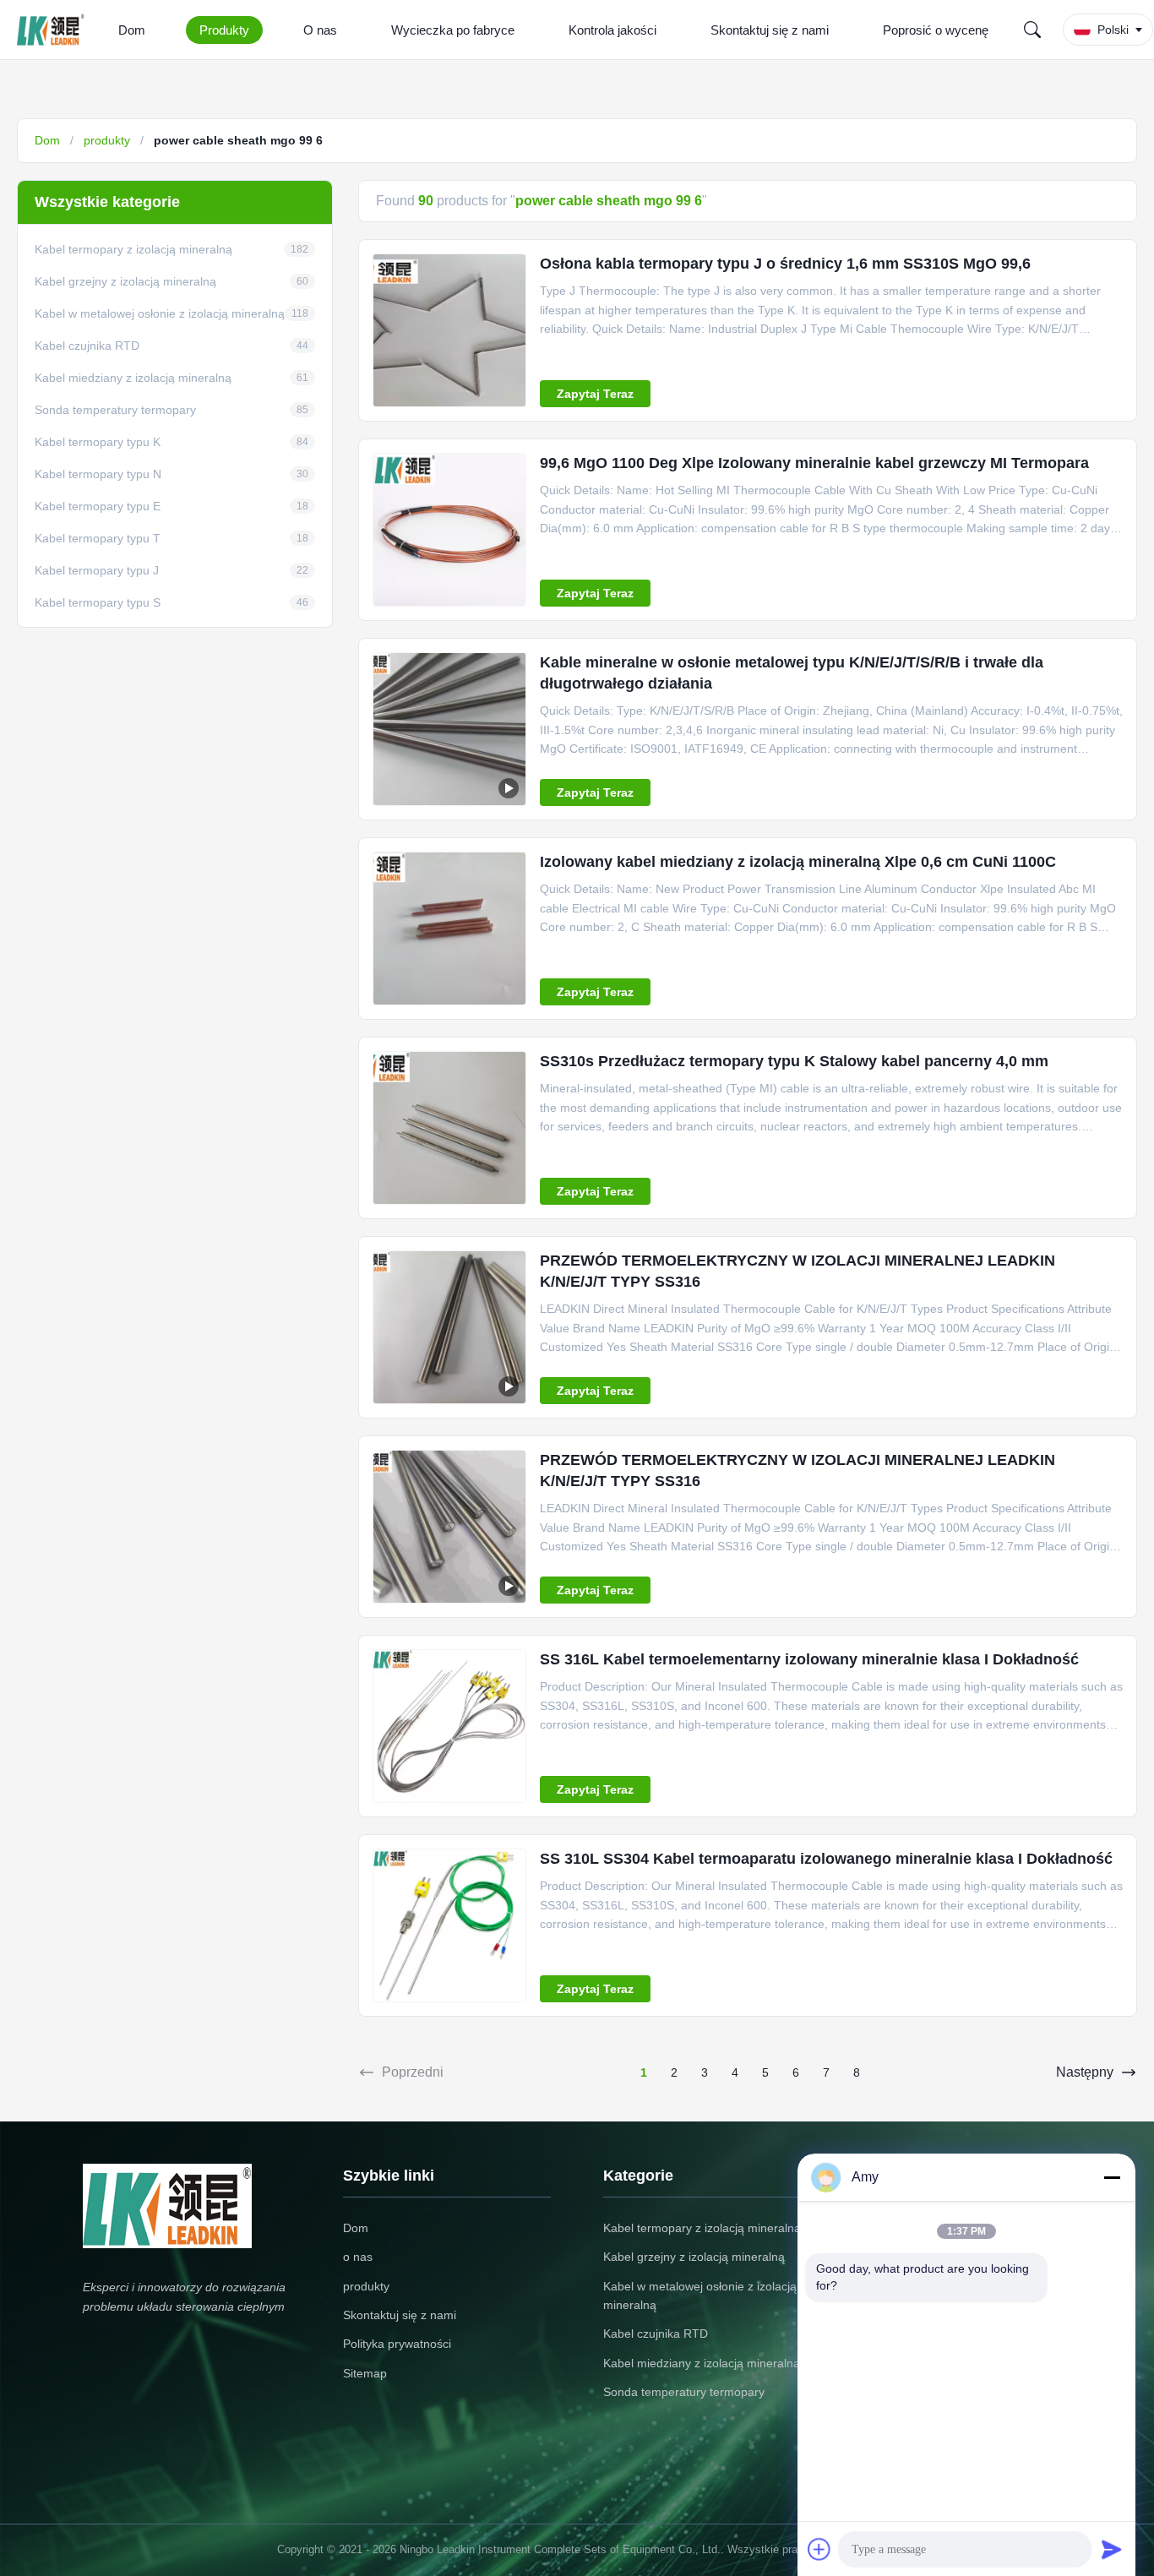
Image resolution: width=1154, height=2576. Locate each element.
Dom (132, 30)
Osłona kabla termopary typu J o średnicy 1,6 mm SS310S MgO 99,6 (785, 264)
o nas (358, 2257)
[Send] (1112, 2549)
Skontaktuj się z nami (770, 30)
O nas (320, 30)
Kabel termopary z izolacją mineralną (702, 2228)
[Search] (1032, 30)
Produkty (224, 30)
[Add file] (819, 2549)
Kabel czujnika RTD (656, 2334)
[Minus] (1112, 2177)
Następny (1085, 2072)
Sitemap (365, 2373)
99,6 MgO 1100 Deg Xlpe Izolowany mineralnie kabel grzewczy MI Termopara (814, 463)
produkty (107, 140)
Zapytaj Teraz (595, 394)
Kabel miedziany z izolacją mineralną (702, 2363)
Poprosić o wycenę (936, 30)
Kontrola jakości (612, 30)
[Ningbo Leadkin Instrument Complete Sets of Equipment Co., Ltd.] (54, 30)
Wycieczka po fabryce (453, 30)
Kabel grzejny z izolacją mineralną (694, 2257)
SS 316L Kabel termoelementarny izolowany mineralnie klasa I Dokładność (809, 1659)
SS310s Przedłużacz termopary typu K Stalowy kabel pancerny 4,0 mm (794, 1061)
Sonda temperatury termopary (684, 2392)
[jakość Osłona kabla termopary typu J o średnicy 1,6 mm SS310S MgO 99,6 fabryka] (449, 330)
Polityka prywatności (397, 2344)
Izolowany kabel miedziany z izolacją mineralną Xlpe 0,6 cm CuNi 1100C (798, 862)
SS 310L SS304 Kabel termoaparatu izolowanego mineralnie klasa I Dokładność (826, 1859)
